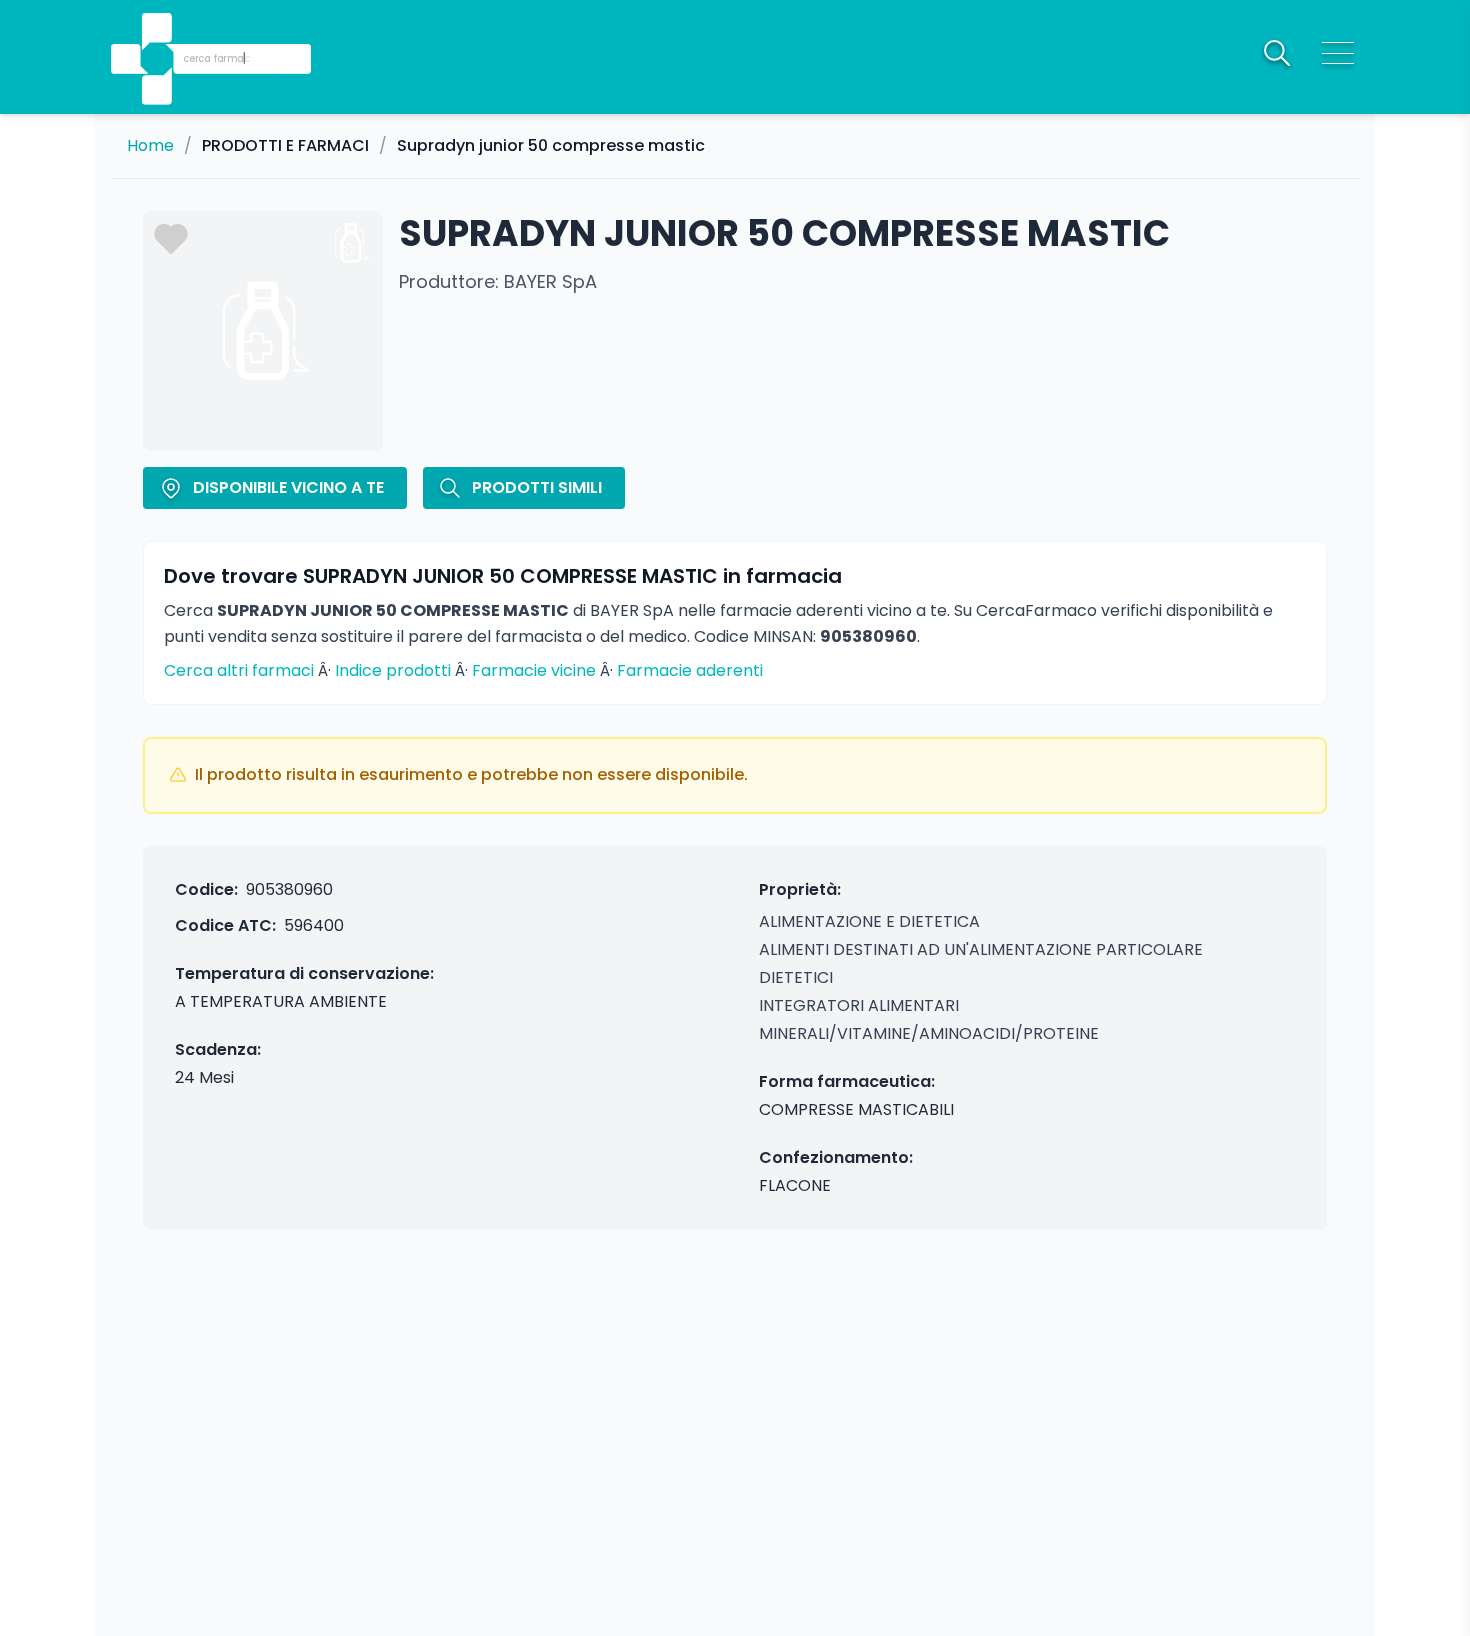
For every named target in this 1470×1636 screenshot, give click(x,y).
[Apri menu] (1338, 53)
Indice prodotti (393, 670)
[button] (159, 30)
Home (150, 146)
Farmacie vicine (534, 670)
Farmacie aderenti (690, 670)
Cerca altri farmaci (239, 670)
